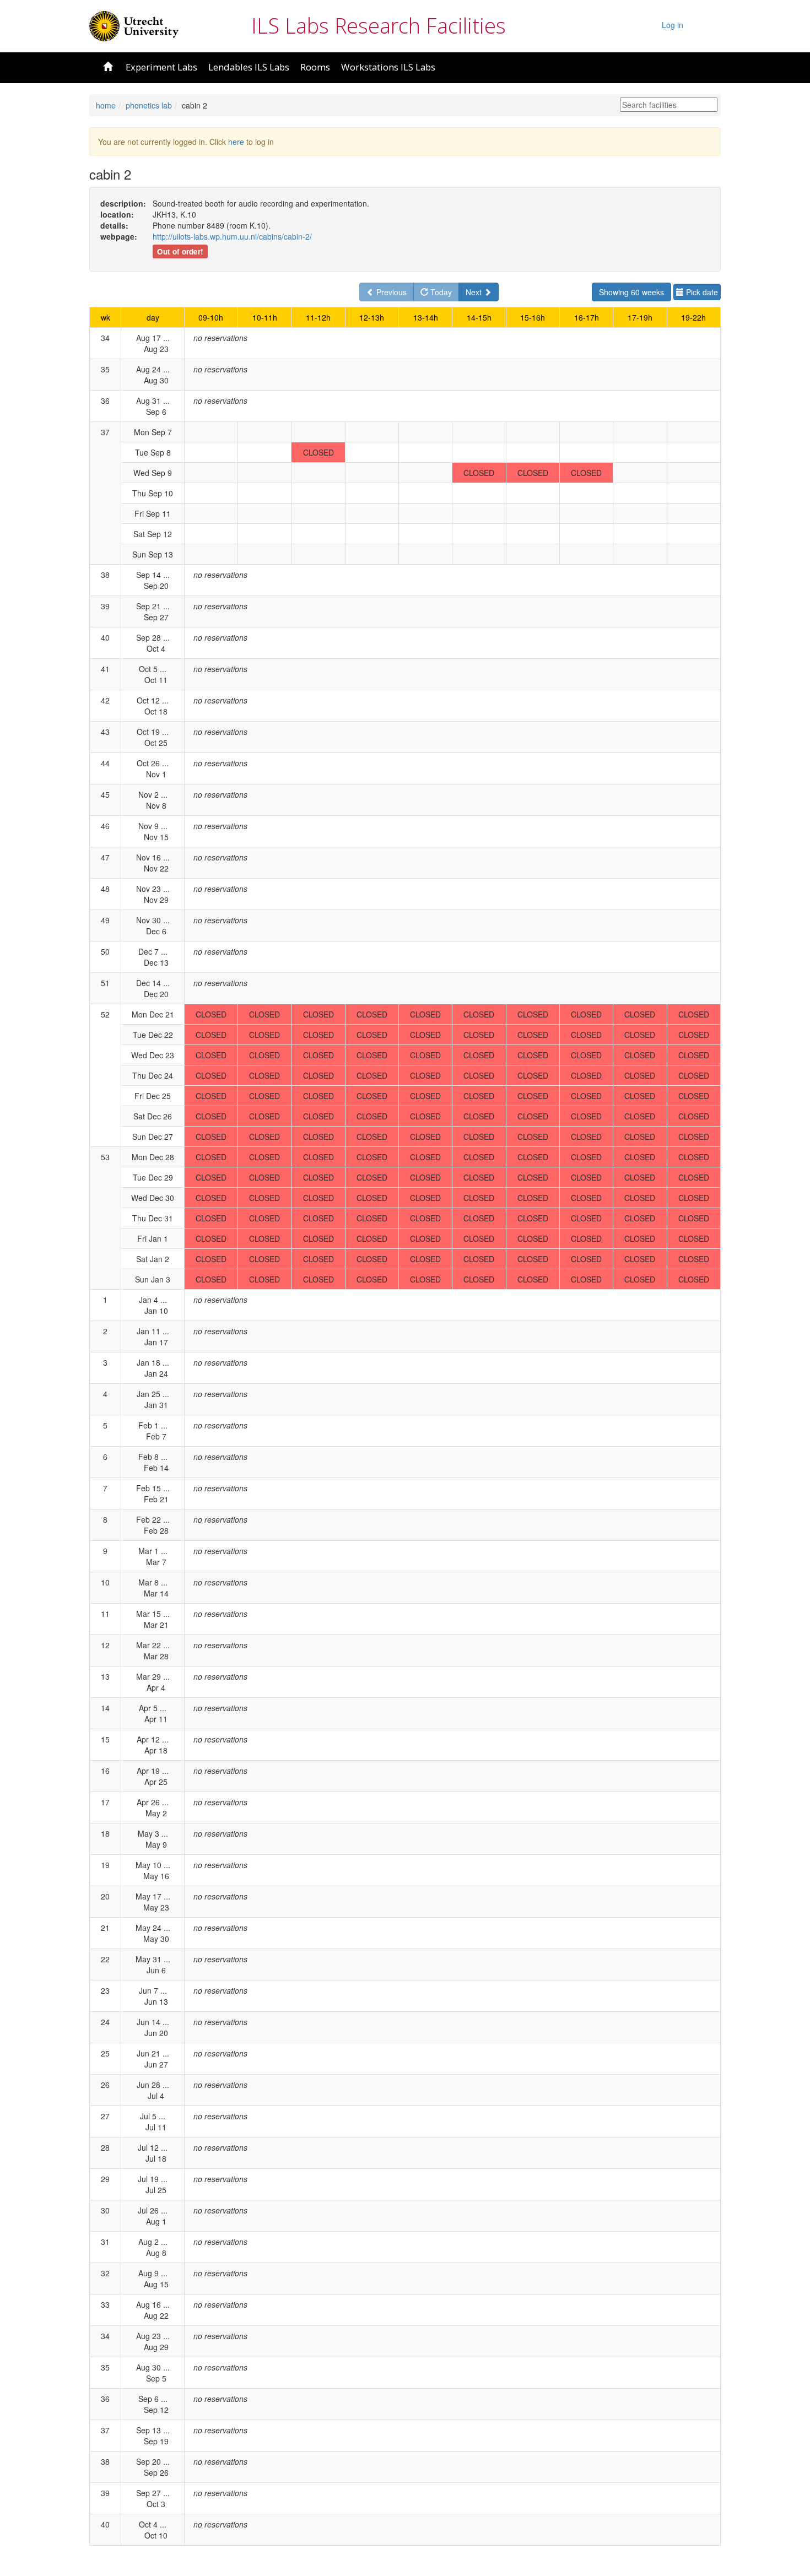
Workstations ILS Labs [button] (388, 67)
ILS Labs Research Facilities (379, 25)
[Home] (134, 25)
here (236, 142)
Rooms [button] (315, 67)
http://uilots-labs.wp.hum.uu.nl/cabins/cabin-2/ (232, 236)
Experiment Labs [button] (161, 67)
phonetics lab (149, 105)
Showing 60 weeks (631, 292)
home (106, 105)
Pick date (701, 292)
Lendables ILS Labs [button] (249, 67)
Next (475, 292)
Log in (673, 25)
